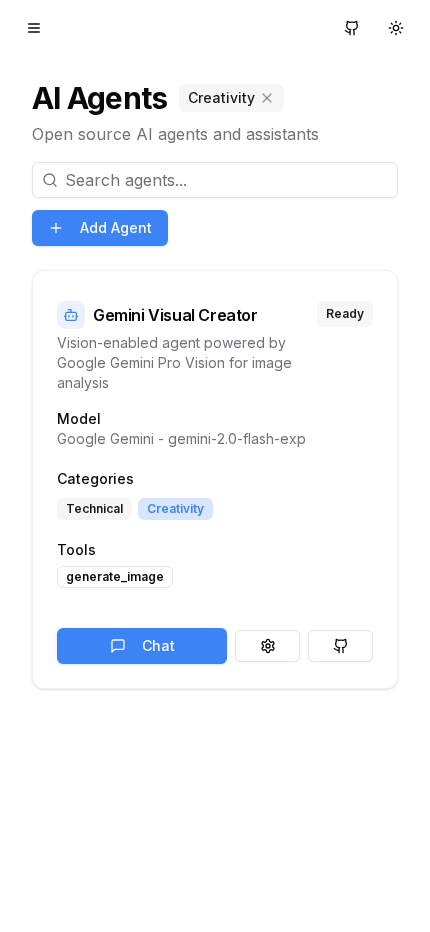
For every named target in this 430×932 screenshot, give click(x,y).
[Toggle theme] (396, 28)
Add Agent (116, 227)
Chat (158, 645)
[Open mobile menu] (34, 28)
